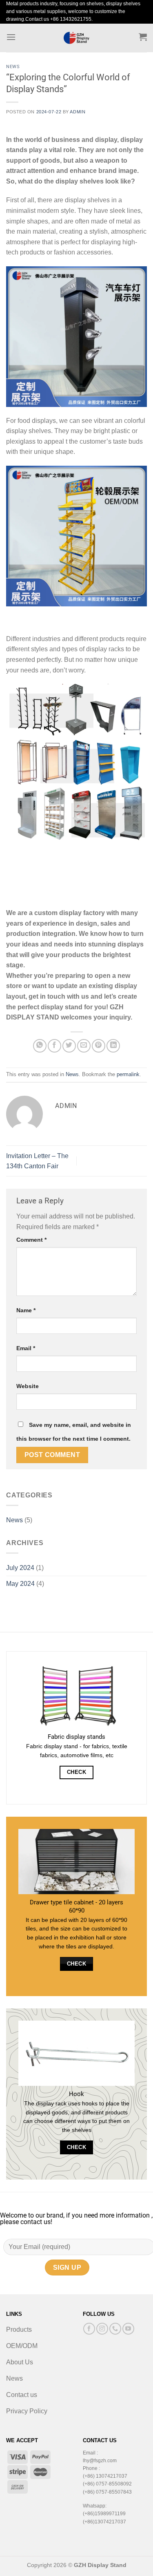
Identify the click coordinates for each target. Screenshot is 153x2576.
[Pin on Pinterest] (99, 1046)
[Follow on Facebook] (89, 2329)
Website (28, 1386)
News (13, 67)
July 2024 (20, 1568)
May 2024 (20, 1584)
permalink (128, 1074)
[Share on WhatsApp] (40, 1046)
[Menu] (11, 37)
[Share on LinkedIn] (113, 1046)
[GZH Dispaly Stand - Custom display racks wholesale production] (77, 38)
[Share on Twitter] (69, 1046)
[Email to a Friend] (84, 1046)
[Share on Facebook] (54, 1046)
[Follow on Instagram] (102, 2329)
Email (26, 1348)
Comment (31, 1240)
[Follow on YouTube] (128, 2329)
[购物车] (143, 37)
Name (26, 1310)
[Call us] (115, 2329)
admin (78, 112)
